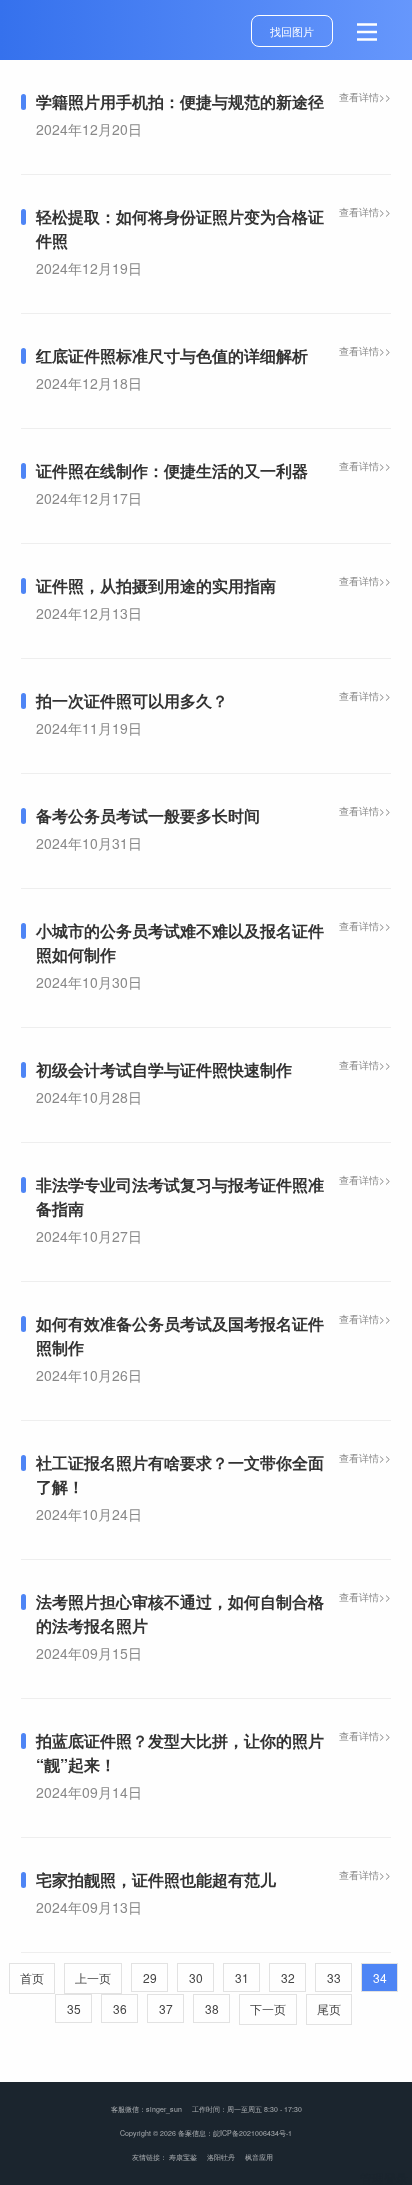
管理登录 (384, 2177)
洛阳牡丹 (221, 2157)
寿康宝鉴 (183, 2157)
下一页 (268, 2008)
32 (288, 1977)
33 (334, 1977)
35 (74, 2008)
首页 (32, 1977)
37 (166, 2008)
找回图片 (292, 31)
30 (196, 1977)
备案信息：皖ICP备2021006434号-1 (235, 2133)
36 (120, 2008)
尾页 (329, 2008)
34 (380, 1977)
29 (150, 1977)
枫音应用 (259, 2157)
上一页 (93, 1977)
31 (242, 1977)
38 (212, 2008)
